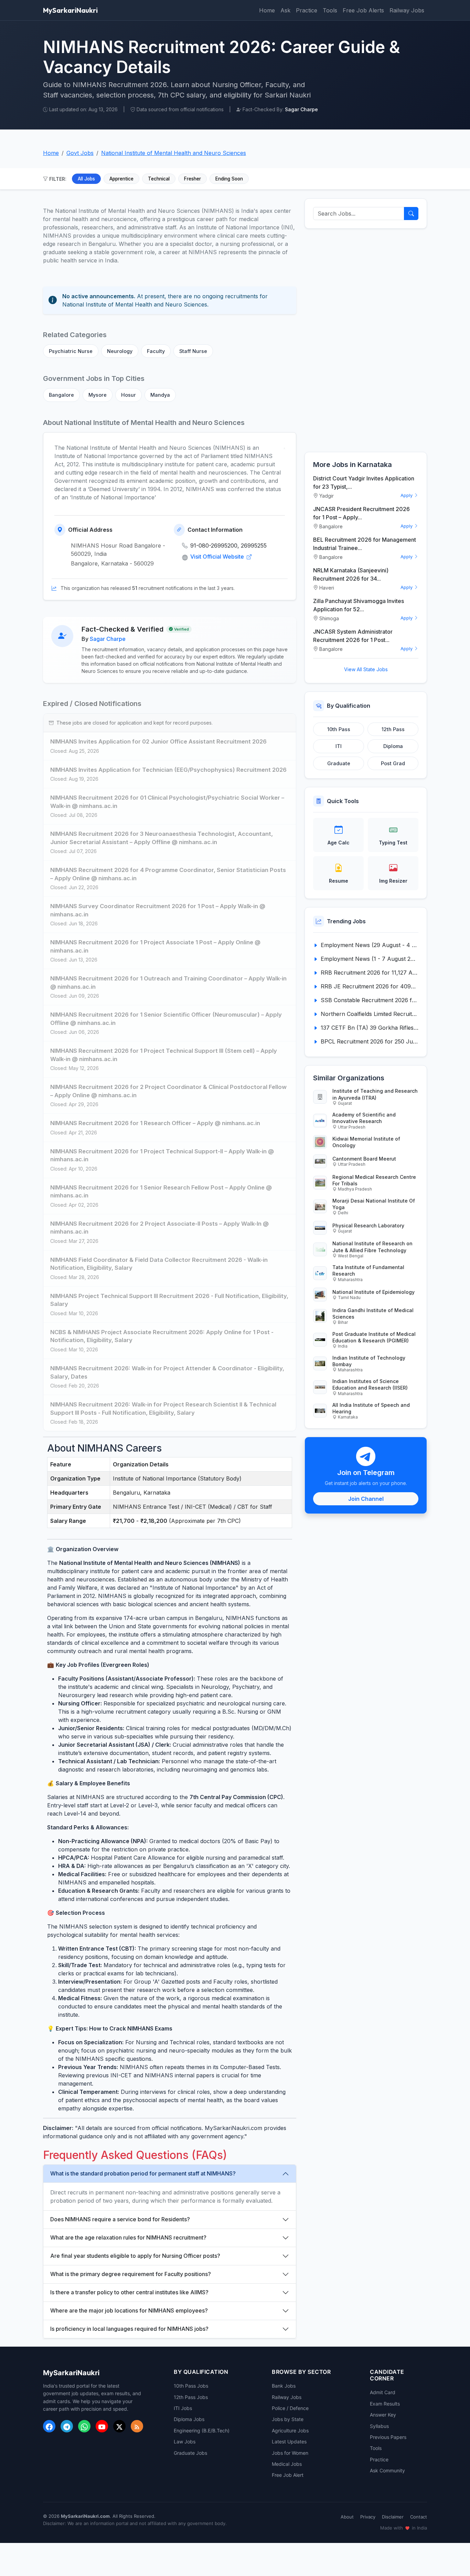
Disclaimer (393, 2517)
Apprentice (121, 179)
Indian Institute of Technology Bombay (369, 1361)
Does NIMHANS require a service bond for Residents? (120, 2219)
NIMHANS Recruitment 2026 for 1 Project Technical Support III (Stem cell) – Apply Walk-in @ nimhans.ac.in (164, 1055)
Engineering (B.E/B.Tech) (202, 2430)
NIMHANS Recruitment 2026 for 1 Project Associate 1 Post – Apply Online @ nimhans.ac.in (155, 946)
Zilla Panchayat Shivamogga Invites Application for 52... (359, 605)
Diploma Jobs (189, 2419)
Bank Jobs (284, 2386)
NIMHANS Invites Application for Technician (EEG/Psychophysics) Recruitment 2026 (168, 770)
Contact (419, 2517)
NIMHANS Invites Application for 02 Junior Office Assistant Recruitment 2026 (158, 741)
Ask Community (387, 2470)
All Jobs (86, 179)
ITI (339, 746)
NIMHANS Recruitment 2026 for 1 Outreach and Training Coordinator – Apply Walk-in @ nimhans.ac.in (168, 983)
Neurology (120, 351)
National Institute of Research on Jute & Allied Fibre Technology (372, 1247)
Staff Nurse (193, 351)
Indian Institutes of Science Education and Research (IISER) (370, 1384)
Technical (159, 179)
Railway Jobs (407, 10)
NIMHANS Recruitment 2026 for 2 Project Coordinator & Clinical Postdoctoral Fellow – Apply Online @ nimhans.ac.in (168, 1091)
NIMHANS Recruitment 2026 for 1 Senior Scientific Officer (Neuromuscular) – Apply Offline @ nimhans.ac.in (166, 1019)
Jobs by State (288, 2419)
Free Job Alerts (363, 10)
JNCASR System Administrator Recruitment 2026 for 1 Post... (353, 636)
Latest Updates (289, 2442)
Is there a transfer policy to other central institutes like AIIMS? (129, 2292)
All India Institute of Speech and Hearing (371, 1408)
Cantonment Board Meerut (364, 1159)
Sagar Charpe (108, 639)
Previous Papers (388, 2437)
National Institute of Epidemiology (373, 1292)
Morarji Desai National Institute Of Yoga (374, 1204)
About (347, 2517)
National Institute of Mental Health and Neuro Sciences (174, 153)
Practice (307, 10)
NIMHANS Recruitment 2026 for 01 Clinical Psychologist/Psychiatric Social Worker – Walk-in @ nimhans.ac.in (167, 802)
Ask (285, 10)
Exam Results (385, 2404)
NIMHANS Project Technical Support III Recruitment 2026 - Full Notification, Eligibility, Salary (169, 1300)
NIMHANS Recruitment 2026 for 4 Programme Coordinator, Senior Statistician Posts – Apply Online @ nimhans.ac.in (168, 874)
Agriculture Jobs (290, 2430)
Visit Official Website (218, 557)
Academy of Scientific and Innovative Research (364, 1118)
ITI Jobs (183, 2408)
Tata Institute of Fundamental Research (368, 1270)
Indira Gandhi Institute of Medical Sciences (373, 1313)
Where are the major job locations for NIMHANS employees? (129, 2310)
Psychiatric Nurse (71, 351)
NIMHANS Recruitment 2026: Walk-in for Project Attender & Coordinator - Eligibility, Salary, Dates (167, 1372)
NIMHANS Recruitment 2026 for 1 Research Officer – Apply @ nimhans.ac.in (155, 1123)
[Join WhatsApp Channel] (84, 2426)
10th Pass (339, 729)
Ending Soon (229, 179)
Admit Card (383, 2392)
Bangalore (61, 395)
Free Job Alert (288, 2475)
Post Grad (393, 763)
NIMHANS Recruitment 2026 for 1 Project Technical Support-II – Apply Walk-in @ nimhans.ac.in (162, 1155)
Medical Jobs (287, 2464)
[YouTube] (102, 2426)
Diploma (393, 746)
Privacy (368, 2517)
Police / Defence (290, 2408)
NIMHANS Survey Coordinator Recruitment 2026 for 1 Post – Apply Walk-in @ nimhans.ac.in (158, 910)
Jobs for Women (290, 2453)
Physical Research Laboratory (368, 1225)
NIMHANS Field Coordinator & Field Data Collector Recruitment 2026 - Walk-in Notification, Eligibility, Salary (159, 1264)
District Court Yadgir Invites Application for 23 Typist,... (364, 482)
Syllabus (379, 2426)
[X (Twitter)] (119, 2426)
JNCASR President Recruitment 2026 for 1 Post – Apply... (361, 513)
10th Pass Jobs (191, 2386)
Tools (330, 10)
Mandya (160, 395)
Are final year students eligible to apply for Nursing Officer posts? (135, 2256)
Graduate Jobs (190, 2453)
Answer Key (383, 2415)
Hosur (129, 395)
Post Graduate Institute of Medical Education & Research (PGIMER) (374, 1337)
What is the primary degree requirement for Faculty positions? (131, 2274)
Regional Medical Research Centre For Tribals (374, 1180)
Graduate (339, 763)
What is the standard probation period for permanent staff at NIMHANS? (143, 2173)
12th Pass (393, 729)
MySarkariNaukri (70, 10)
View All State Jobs (366, 669)
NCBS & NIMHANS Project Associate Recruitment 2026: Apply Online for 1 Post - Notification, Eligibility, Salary (162, 1336)
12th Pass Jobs (191, 2397)
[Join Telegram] (67, 2426)
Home (267, 10)
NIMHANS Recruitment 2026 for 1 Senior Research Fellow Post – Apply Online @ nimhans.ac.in (161, 1192)
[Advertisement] (366, 340)
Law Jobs (185, 2442)
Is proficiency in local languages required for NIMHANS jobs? (129, 2329)
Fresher (193, 179)
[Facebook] (49, 2426)
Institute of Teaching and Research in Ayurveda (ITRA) (375, 1094)
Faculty (156, 351)
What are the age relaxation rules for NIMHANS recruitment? (128, 2237)
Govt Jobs (80, 153)
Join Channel (366, 1499)
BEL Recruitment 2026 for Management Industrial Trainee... (365, 544)
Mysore (98, 395)
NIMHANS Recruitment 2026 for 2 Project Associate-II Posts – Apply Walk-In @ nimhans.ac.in (159, 1228)
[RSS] (137, 2426)
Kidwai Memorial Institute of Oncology (366, 1142)
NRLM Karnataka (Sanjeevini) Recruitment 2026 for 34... (351, 574)
